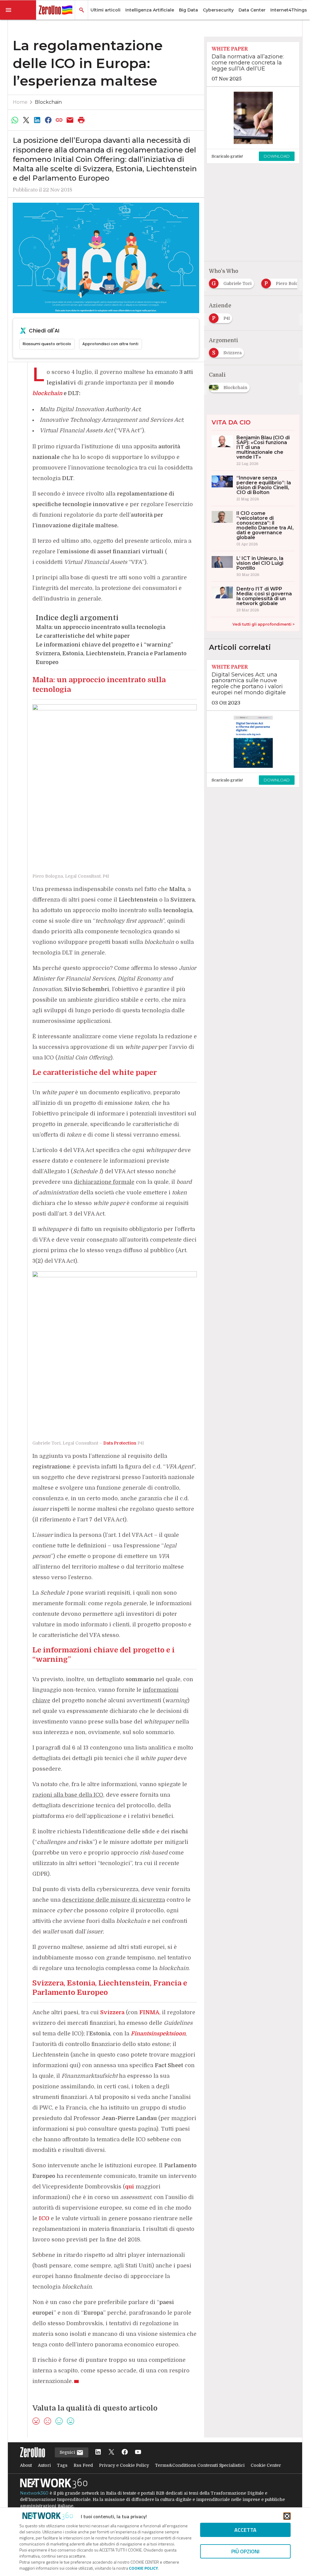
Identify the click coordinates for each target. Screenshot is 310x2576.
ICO (44, 2218)
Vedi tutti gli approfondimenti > (264, 624)
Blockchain (48, 102)
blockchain (47, 393)
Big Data (188, 10)
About (26, 2465)
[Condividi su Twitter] (26, 120)
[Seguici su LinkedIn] (98, 2452)
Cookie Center (266, 2465)
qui (130, 2187)
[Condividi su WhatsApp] (15, 120)
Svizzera (112, 2012)
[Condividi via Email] (70, 120)
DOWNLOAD (277, 156)
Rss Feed (83, 2465)
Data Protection (120, 1443)
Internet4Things (289, 10)
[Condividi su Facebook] (48, 120)
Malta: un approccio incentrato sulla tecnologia (101, 627)
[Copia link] (59, 120)
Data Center (252, 10)
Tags (62, 2465)
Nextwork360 (34, 2493)
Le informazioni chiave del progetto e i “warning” (104, 645)
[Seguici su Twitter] (111, 2452)
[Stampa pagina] (81, 120)
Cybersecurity (218, 10)
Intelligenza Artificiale (150, 10)
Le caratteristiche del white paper (83, 636)
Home (20, 102)
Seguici (68, 2452)
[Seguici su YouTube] (138, 2452)
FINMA (149, 2012)
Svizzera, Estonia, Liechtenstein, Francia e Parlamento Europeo (111, 658)
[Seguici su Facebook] (125, 2452)
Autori (44, 2465)
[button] (18, 10)
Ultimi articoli (106, 10)
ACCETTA (245, 2530)
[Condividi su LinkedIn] (37, 120)
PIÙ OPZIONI (245, 2551)
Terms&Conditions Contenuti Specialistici (200, 2465)
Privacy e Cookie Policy (124, 2465)
